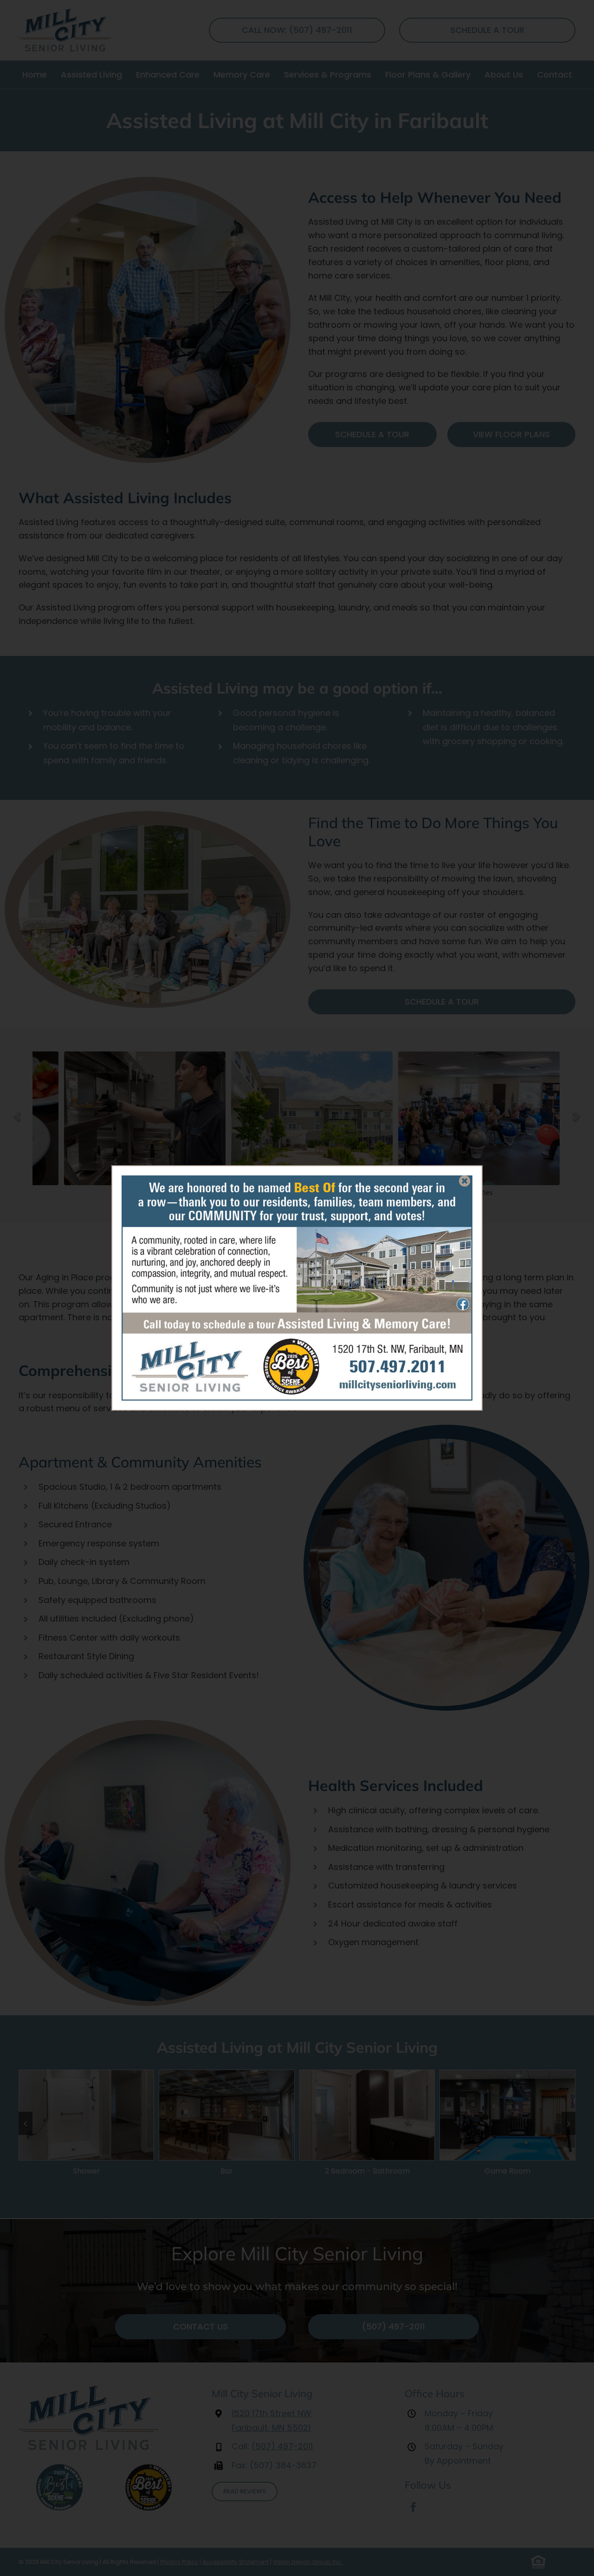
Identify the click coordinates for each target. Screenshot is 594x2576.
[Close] (465, 1181)
